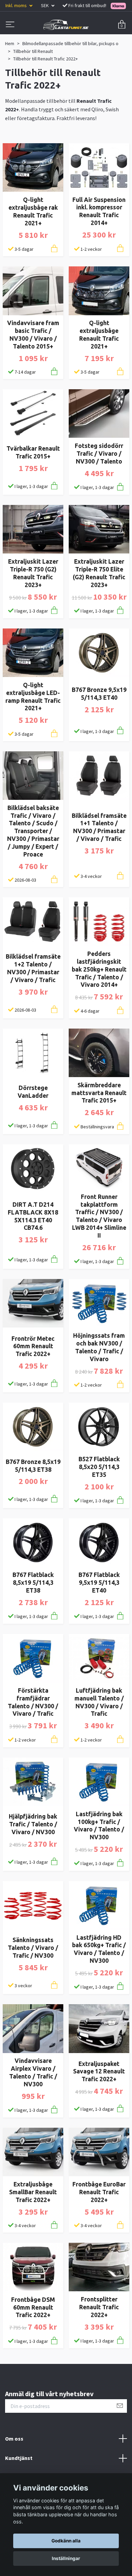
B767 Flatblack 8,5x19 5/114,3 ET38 (33, 1583)
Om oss (14, 2439)
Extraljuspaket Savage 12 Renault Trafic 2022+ (99, 2072)
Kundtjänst (19, 2458)
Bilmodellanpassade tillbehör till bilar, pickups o (70, 43)
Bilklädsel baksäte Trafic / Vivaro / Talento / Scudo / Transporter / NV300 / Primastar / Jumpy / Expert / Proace (33, 831)
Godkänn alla (66, 2541)
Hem (10, 43)
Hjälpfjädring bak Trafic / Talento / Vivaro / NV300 (33, 1824)
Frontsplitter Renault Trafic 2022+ (99, 2307)
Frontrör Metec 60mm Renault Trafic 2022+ (33, 1346)
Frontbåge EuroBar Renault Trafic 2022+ (99, 2192)
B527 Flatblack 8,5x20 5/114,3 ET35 (99, 1467)
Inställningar (66, 2558)
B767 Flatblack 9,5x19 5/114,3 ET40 (99, 1583)
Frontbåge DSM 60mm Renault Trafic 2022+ (33, 2307)
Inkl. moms (17, 5)
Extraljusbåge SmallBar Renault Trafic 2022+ (33, 2192)
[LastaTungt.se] (66, 25)
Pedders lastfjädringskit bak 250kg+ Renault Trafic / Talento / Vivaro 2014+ (99, 969)
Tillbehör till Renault (33, 51)
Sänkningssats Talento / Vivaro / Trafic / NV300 (33, 1948)
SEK (45, 5)
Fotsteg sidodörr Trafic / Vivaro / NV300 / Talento (99, 454)
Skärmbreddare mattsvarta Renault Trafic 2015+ (99, 1093)
